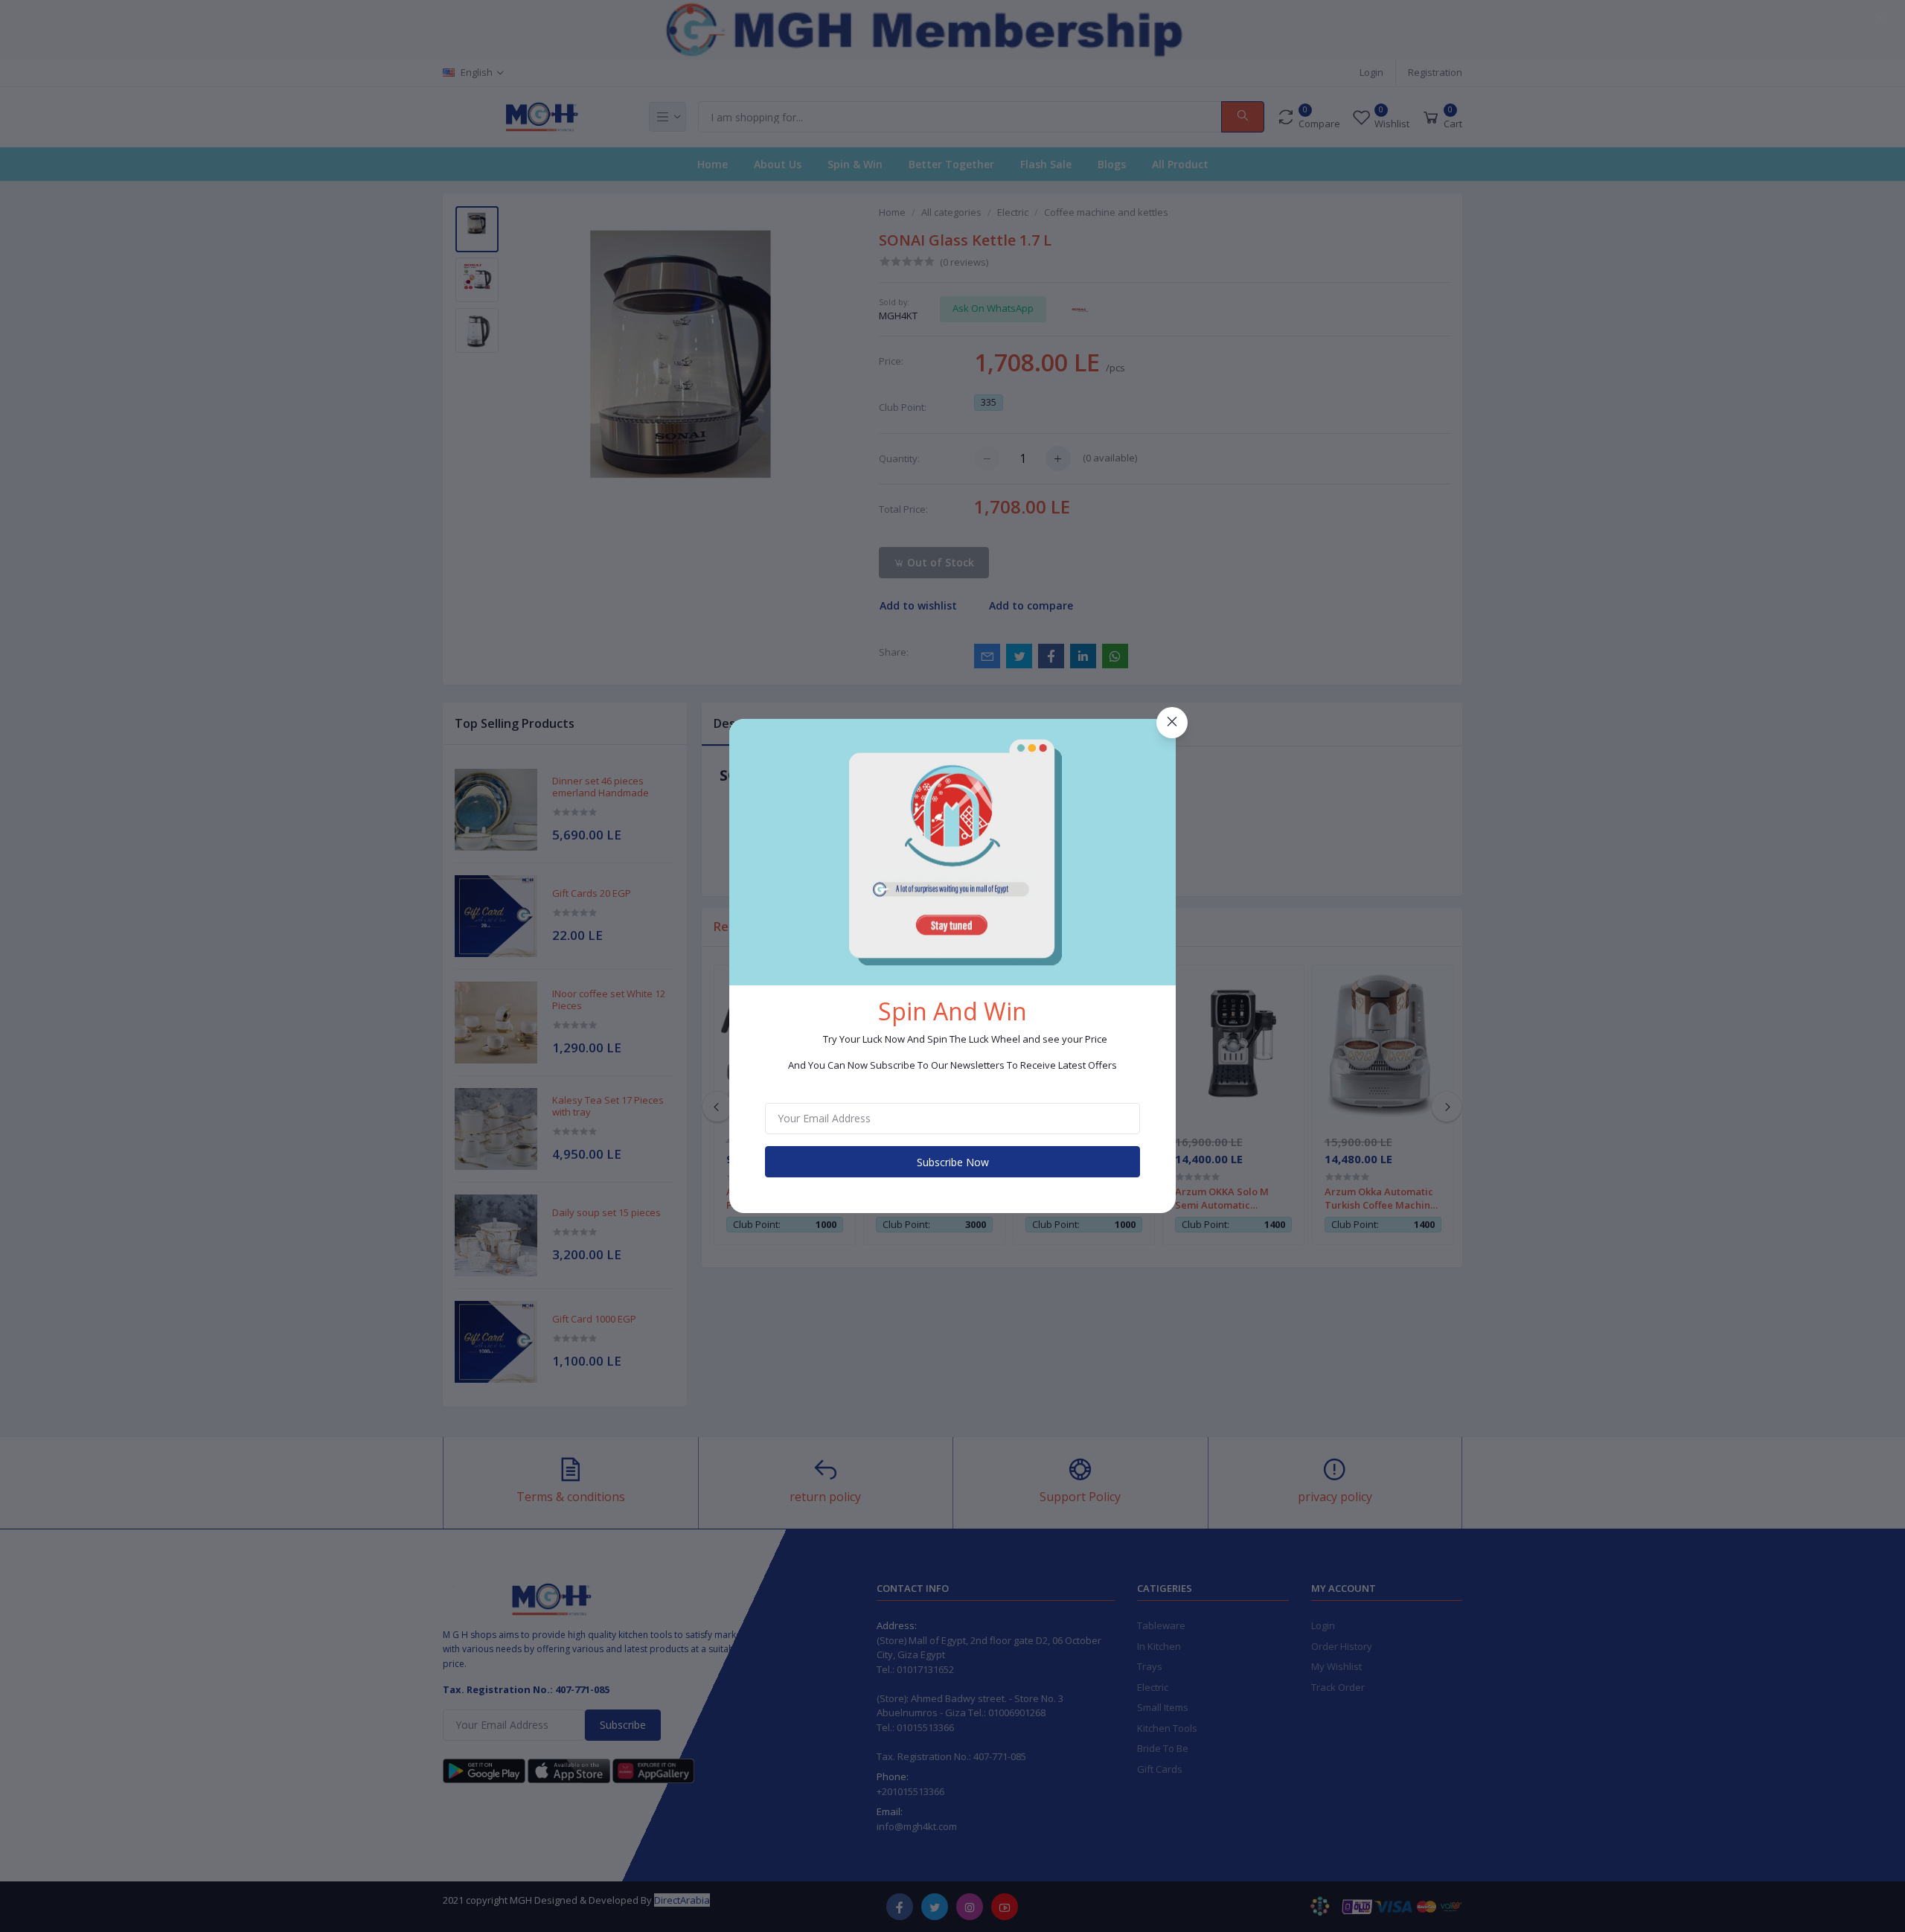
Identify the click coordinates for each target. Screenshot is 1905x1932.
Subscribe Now (953, 1162)
